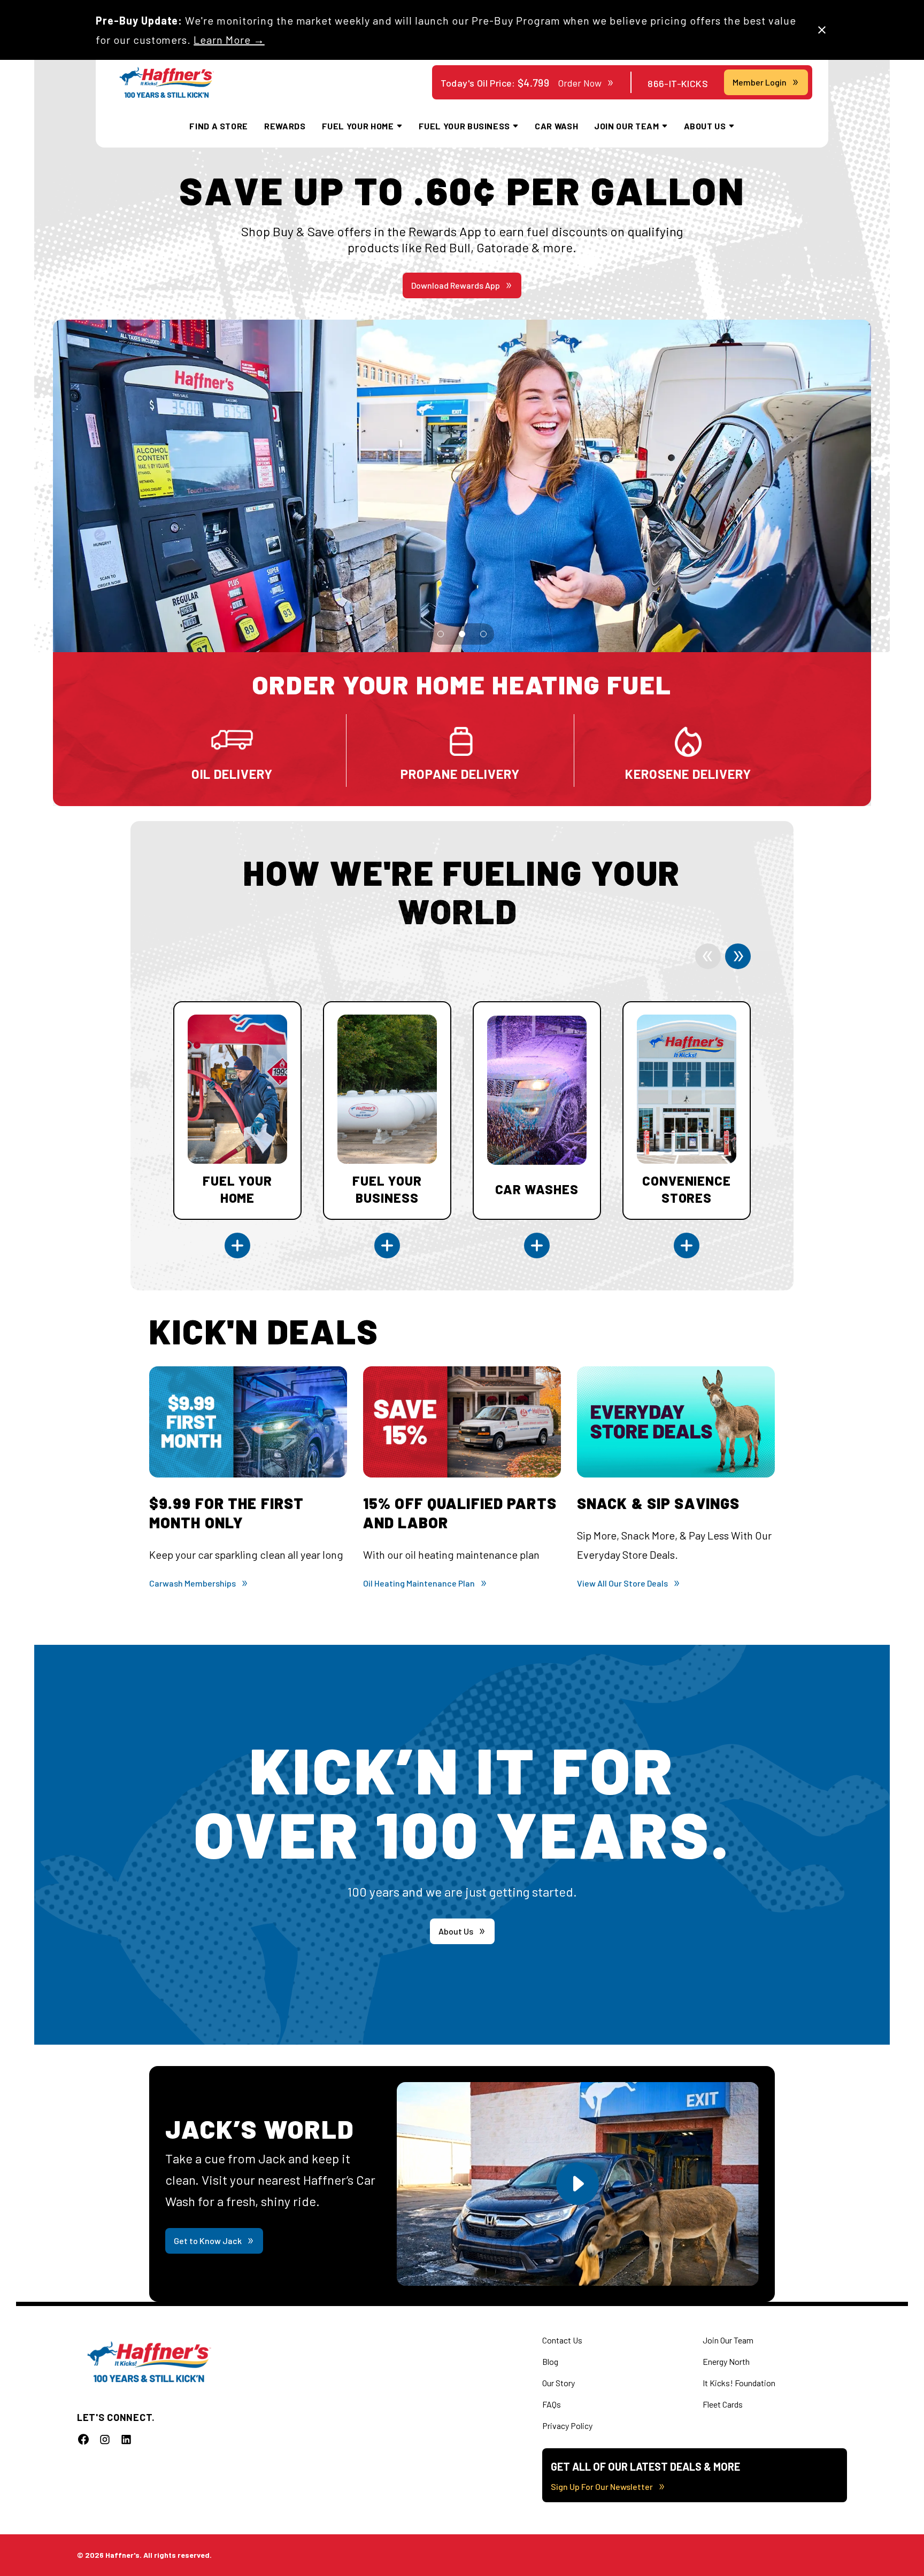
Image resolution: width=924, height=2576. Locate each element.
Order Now (580, 83)
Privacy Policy (567, 2426)
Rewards (285, 126)
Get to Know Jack (208, 2241)
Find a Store (219, 126)
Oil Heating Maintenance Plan (419, 1583)
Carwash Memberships (192, 1583)
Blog (550, 2361)
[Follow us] (83, 2439)
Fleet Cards (723, 2404)
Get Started (456, 285)
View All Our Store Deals (622, 1583)
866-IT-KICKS (678, 83)
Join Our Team (728, 2340)
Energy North (726, 2361)
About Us (456, 1931)
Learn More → (229, 40)
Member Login (760, 82)
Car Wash (556, 126)
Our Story (559, 2383)
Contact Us (562, 2340)
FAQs (552, 2404)
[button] (441, 634)
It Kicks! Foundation (739, 2383)
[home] (167, 83)
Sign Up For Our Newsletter (602, 2486)
